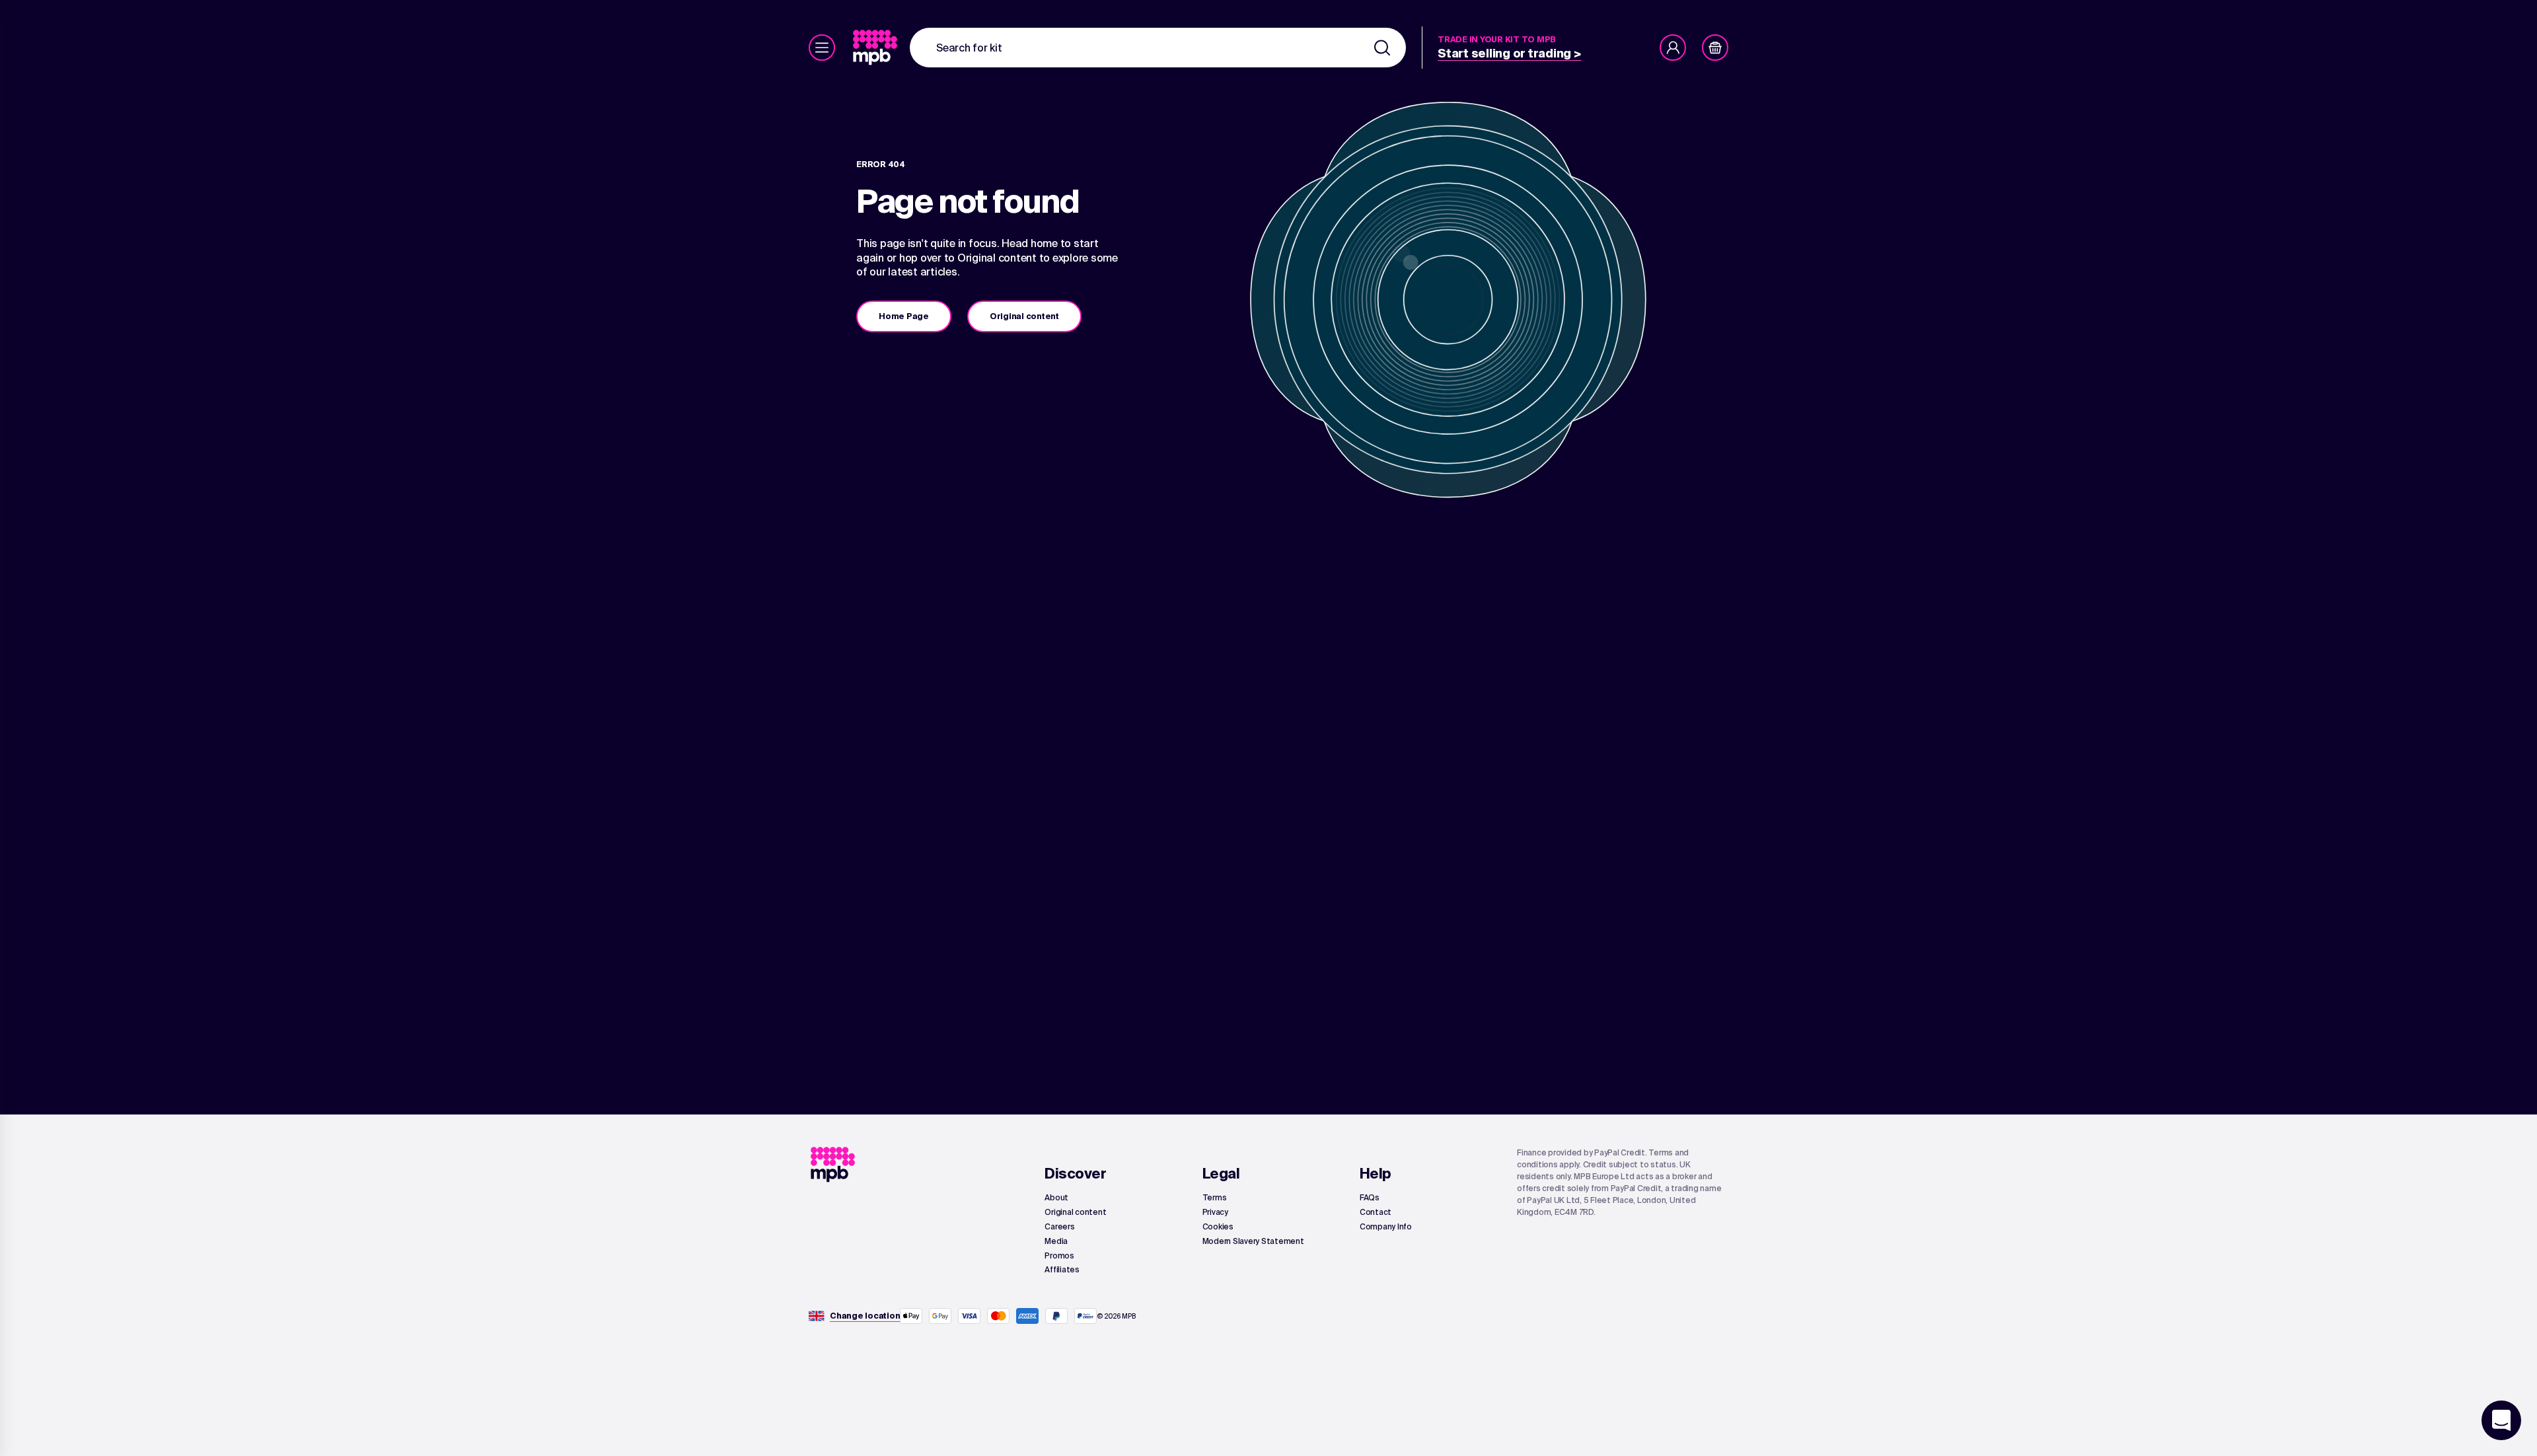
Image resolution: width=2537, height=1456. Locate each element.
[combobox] (1158, 48)
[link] (876, 48)
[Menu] (822, 48)
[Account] (1673, 48)
